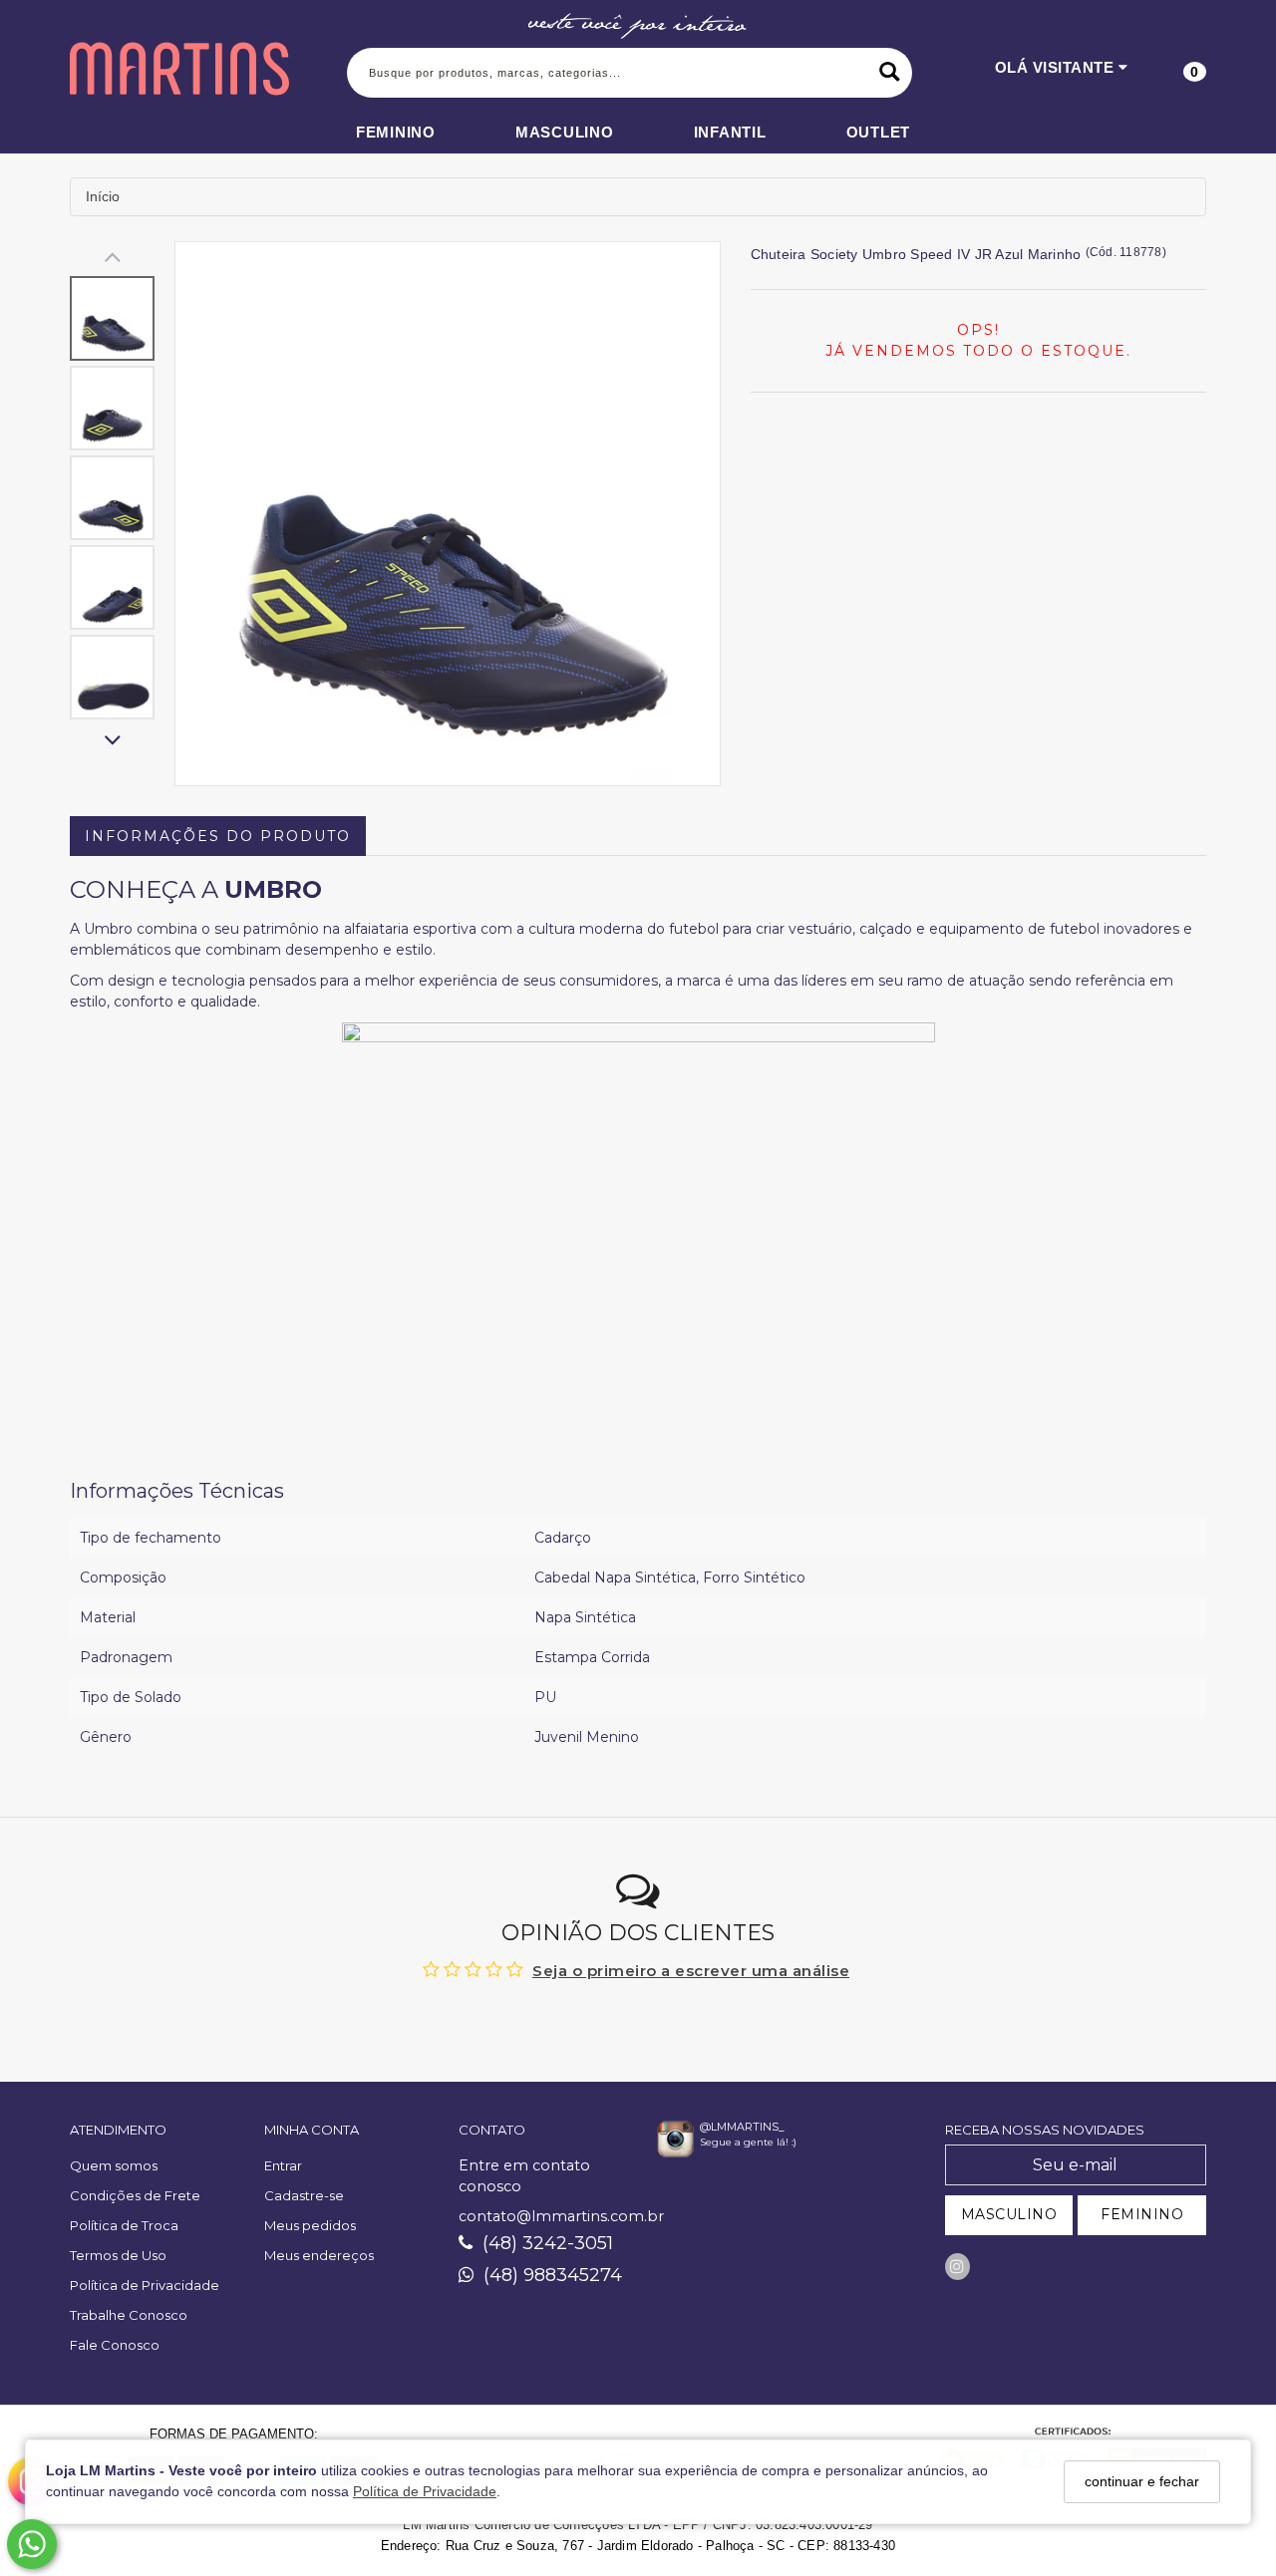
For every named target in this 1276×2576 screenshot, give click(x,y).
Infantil (730, 132)
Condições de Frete (135, 2195)
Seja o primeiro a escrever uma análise (691, 1971)
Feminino (396, 132)
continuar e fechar (1142, 2481)
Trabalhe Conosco (129, 2315)
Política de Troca (124, 2225)
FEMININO (1142, 2214)
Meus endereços (319, 2255)
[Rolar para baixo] (112, 742)
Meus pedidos (310, 2225)
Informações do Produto (218, 836)
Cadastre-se (304, 2195)
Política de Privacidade (425, 2492)
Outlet (879, 132)
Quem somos (114, 2165)
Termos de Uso (118, 2255)
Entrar (283, 2165)
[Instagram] (957, 2267)
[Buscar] (890, 73)
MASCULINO (1009, 2214)
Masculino (565, 132)
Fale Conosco (115, 2345)
